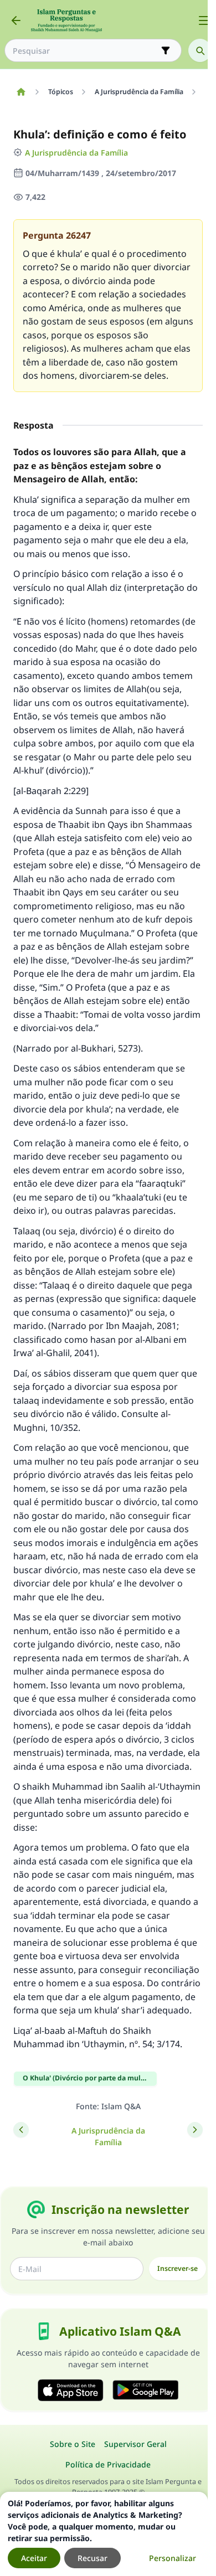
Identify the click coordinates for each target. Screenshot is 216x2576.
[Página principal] (21, 92)
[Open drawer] (204, 20)
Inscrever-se (178, 2268)
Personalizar (173, 2558)
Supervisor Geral (135, 2444)
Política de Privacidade (108, 2464)
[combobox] (85, 51)
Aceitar (34, 2558)
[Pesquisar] (200, 50)
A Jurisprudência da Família (76, 153)
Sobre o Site (73, 2444)
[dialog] (104, 2534)
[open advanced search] (166, 50)
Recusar (92, 2558)
